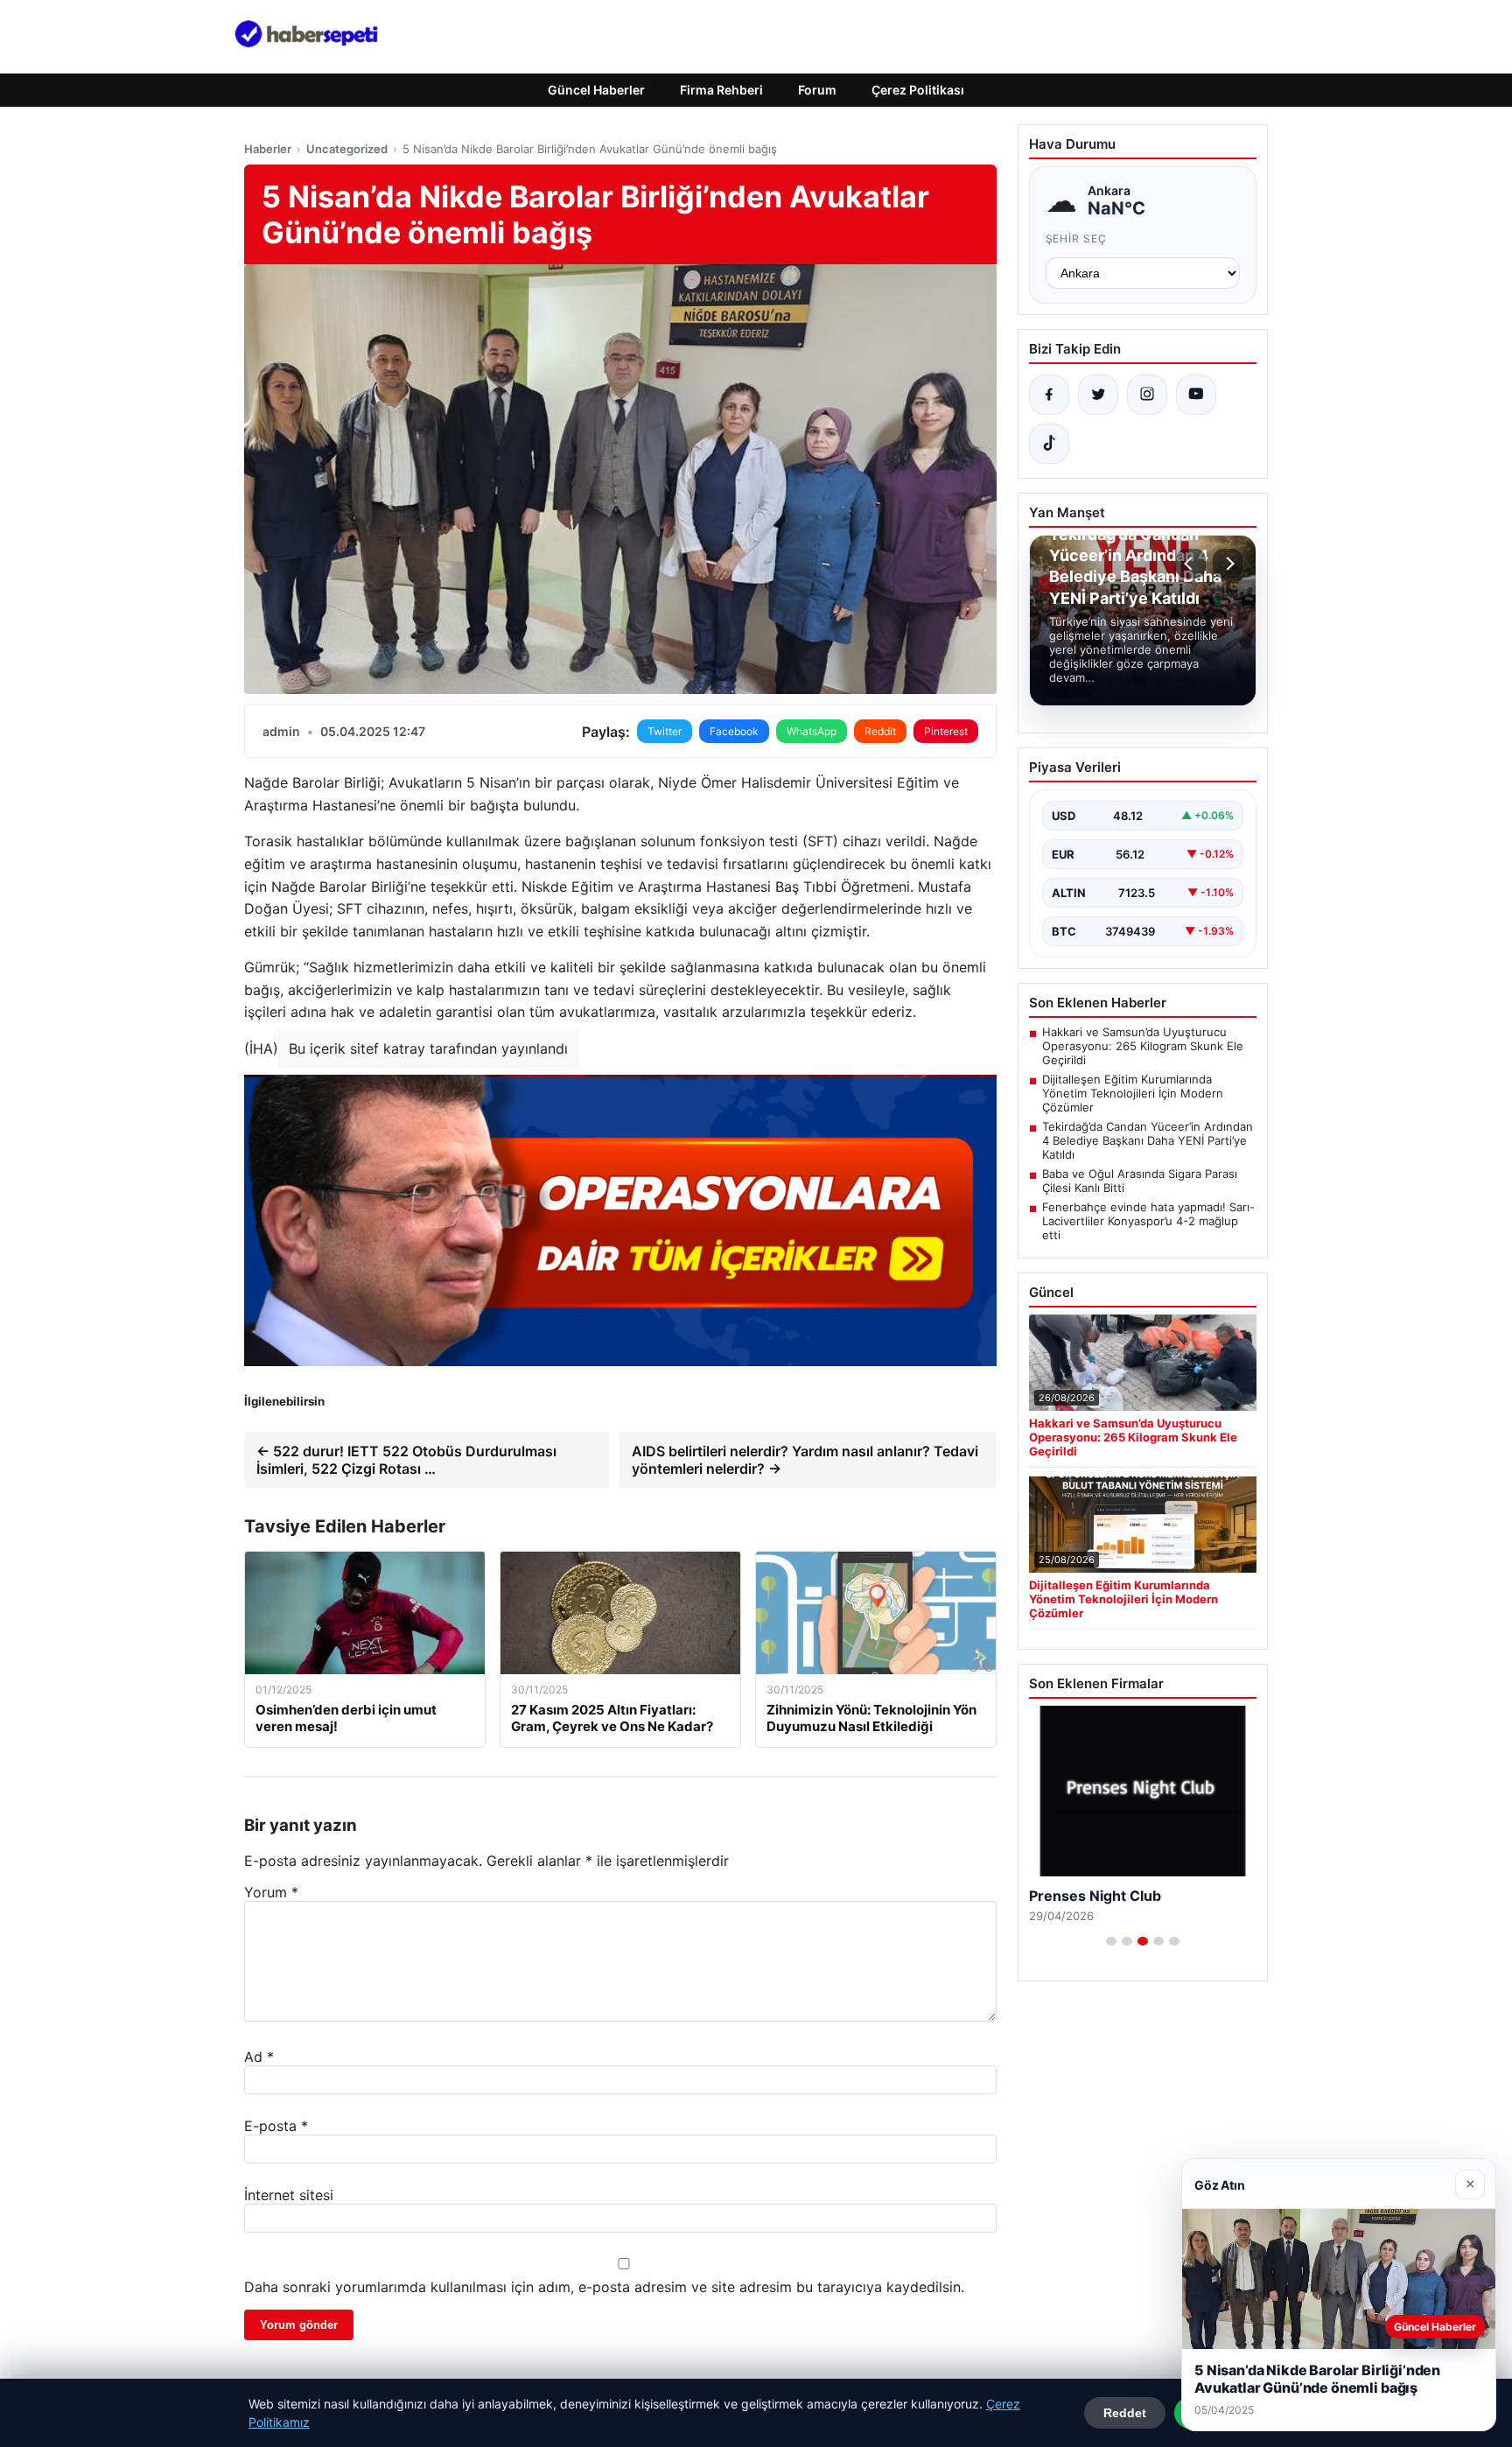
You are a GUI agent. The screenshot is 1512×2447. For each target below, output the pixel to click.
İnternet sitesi (289, 2195)
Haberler (268, 149)
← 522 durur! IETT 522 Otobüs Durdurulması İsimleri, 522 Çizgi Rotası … (406, 1460)
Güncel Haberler (596, 90)
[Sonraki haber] (1228, 564)
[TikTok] (1049, 444)
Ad (259, 2057)
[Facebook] (1049, 395)
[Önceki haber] (1191, 564)
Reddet (1125, 2413)
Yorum (271, 1892)
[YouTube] (1196, 395)
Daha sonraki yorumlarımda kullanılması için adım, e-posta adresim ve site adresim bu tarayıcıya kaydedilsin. (604, 2287)
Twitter (665, 731)
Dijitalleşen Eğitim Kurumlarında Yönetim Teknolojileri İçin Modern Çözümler (1133, 1093)
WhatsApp (812, 731)
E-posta (276, 2126)
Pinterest (946, 731)
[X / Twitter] (1098, 395)
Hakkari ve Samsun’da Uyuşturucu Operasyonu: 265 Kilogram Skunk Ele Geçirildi (1143, 1046)
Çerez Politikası (918, 90)
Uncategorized (347, 149)
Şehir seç (1077, 238)
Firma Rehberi (721, 90)
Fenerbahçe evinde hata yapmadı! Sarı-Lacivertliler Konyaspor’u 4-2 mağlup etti (1148, 1221)
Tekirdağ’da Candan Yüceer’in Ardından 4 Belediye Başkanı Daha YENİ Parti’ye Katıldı (1148, 1140)
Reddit (880, 731)
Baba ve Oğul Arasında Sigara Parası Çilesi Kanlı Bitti (1140, 1181)
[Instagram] (1147, 395)
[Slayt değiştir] (1111, 1941)
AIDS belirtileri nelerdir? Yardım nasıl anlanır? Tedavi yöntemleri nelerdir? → (805, 1460)
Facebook (734, 731)
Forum (817, 90)
